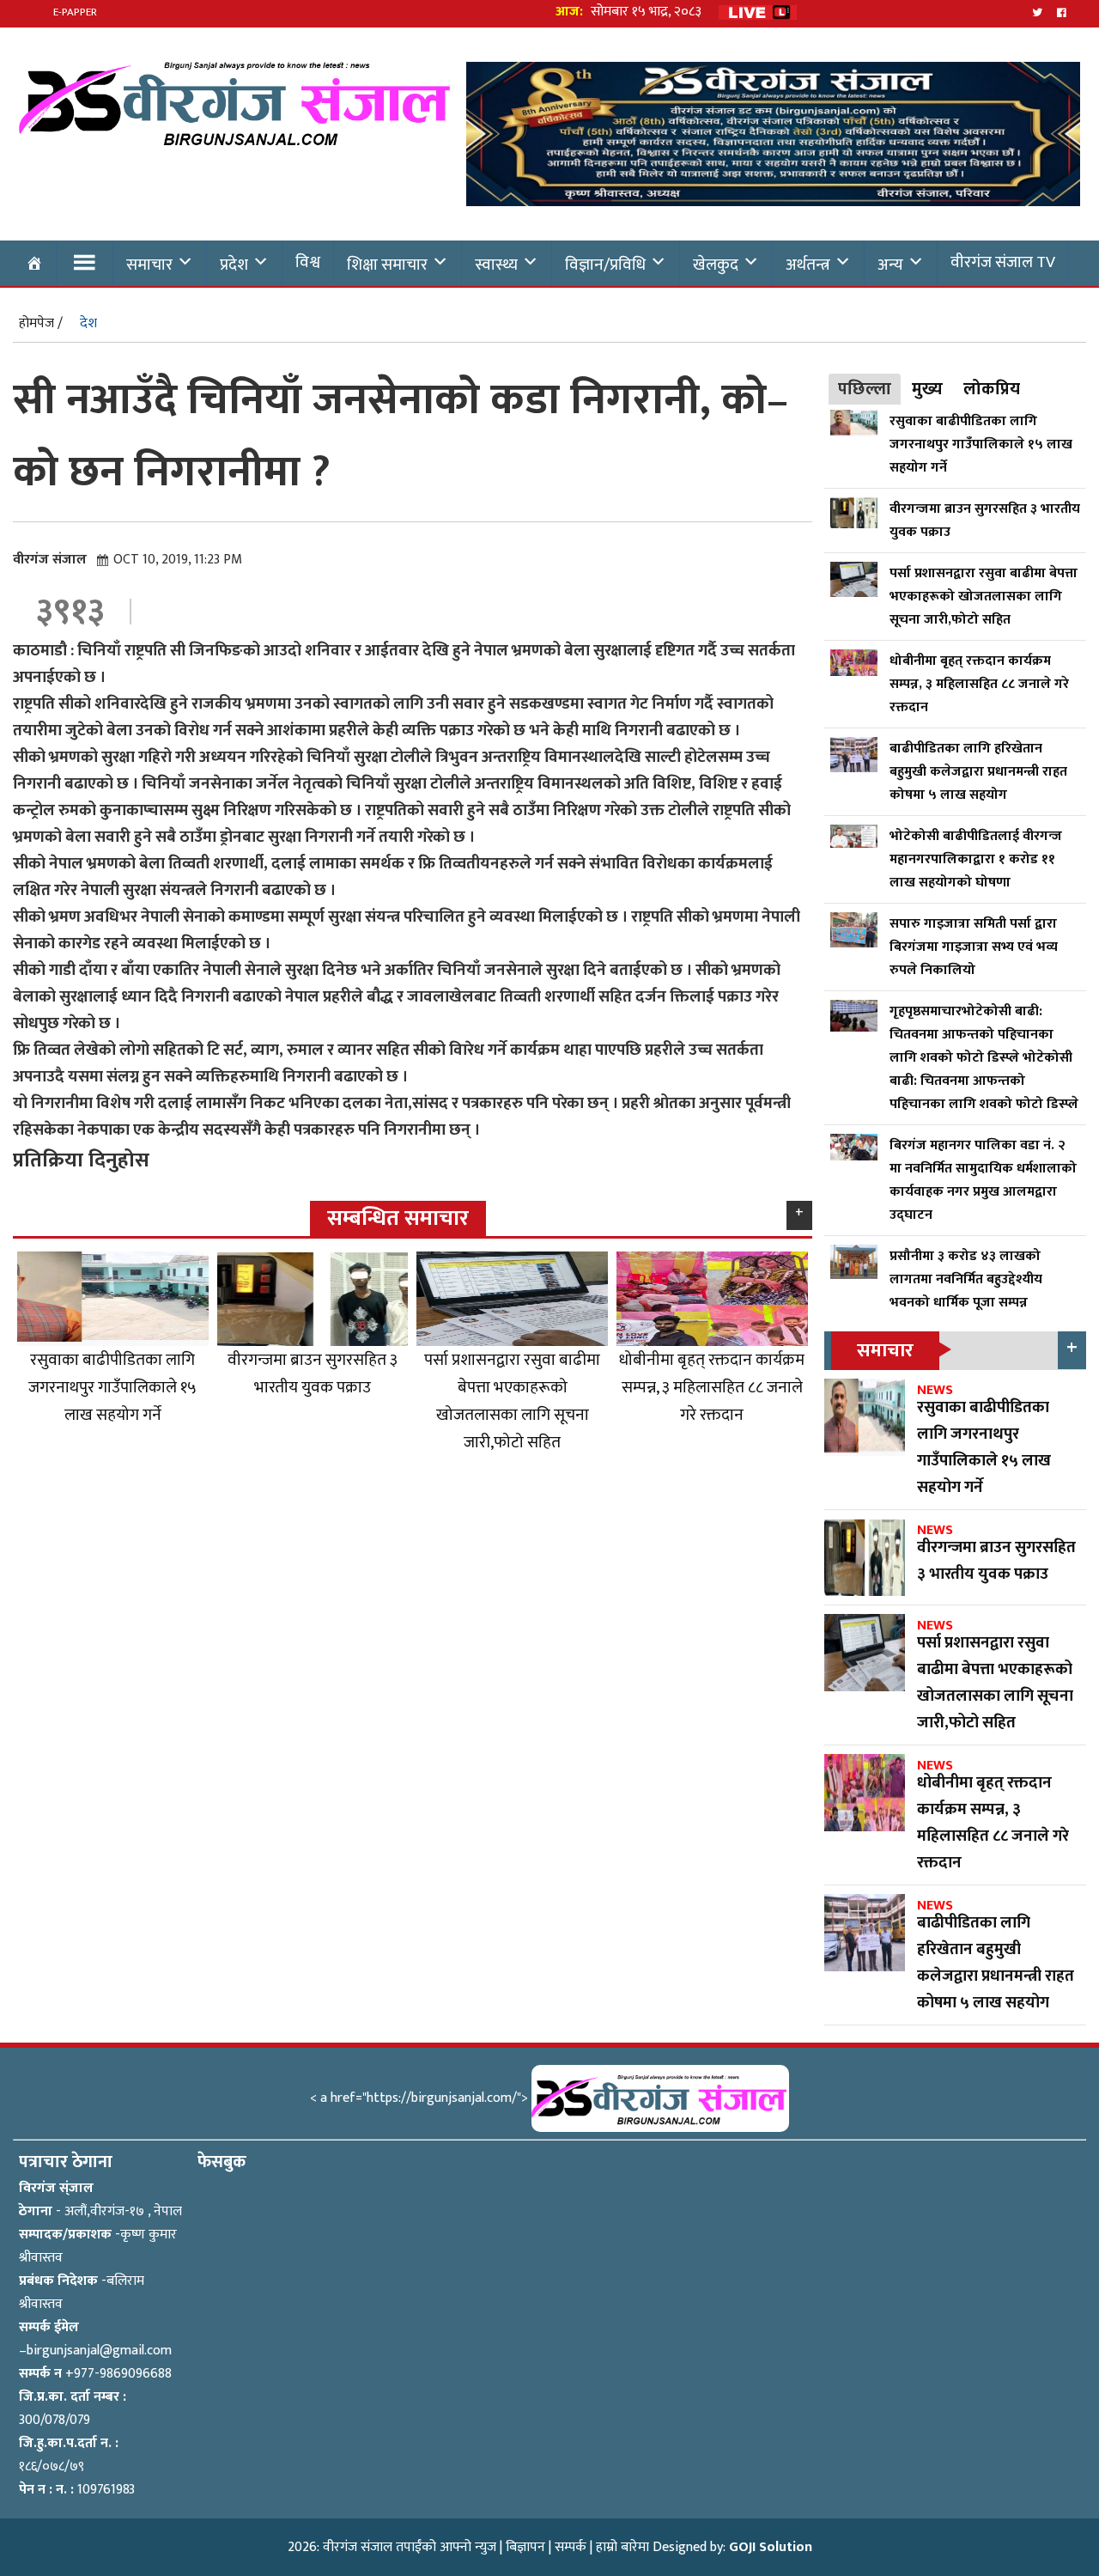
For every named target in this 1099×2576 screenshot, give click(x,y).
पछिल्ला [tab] (865, 389)
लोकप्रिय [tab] (992, 389)
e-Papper (75, 12)
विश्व (308, 262)
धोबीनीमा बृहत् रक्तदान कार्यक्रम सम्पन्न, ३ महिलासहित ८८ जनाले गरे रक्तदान (712, 1387)
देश (88, 323)
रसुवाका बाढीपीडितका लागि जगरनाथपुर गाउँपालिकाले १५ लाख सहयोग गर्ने (112, 1387)
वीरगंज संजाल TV (1003, 262)
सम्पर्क (571, 2547)
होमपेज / (41, 323)
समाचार (149, 265)
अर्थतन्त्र (808, 265)
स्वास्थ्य (496, 265)
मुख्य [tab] (927, 389)
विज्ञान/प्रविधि (605, 265)
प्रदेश (234, 265)
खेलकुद (716, 265)
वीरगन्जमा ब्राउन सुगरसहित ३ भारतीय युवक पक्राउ (313, 1373)
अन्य (890, 265)
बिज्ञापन (525, 2547)
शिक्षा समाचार (387, 265)
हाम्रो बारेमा (622, 2547)
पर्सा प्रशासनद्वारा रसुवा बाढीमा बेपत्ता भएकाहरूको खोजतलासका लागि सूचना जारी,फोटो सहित (512, 1401)
